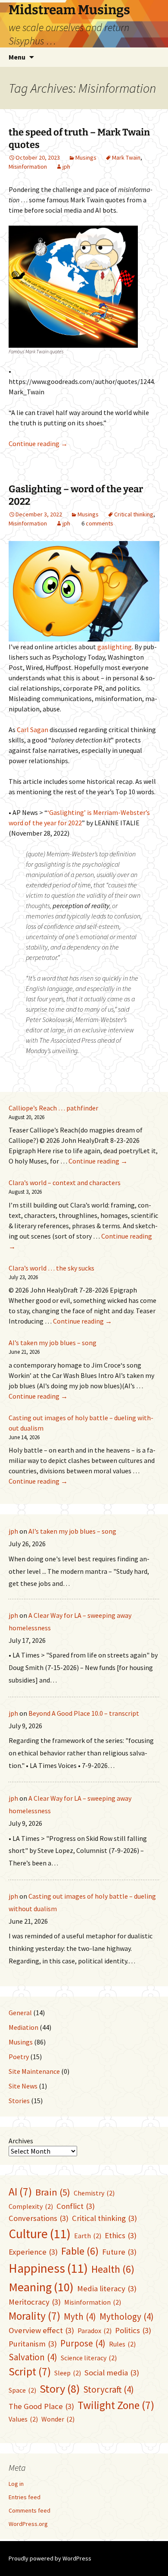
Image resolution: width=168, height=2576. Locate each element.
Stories (19, 2101)
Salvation (33, 2357)
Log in (16, 2484)
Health (113, 2269)
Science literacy (89, 2358)
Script (30, 2372)
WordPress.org (28, 2524)
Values (23, 2419)
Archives (21, 2141)
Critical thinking (134, 514)
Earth (88, 2236)
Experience (33, 2252)
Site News (23, 2086)
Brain (53, 2192)
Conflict (76, 2206)
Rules (122, 2344)
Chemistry (94, 2193)
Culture (40, 2234)
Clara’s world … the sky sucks (51, 1268)
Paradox (95, 2331)
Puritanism (33, 2344)
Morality (34, 2316)
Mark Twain (126, 157)
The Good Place (41, 2406)
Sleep (68, 2373)
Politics (133, 2330)
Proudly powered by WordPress (50, 2558)
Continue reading (38, 443)
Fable (80, 2251)
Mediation (23, 2027)
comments (100, 523)
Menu (17, 57)
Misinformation (28, 167)
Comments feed (30, 2510)
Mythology (127, 2317)
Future (119, 2252)
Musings (86, 157)
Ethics (121, 2235)
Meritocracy (35, 2302)
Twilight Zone (116, 2405)
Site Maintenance (34, 2071)
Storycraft (109, 2389)
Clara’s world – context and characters (65, 1183)
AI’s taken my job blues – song (53, 1343)
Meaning (41, 2287)
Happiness (48, 2268)
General (20, 2013)
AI (20, 2192)
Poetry (19, 2057)
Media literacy (107, 2288)
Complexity (31, 2206)
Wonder (58, 2419)
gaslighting (115, 647)
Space (22, 2390)
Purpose (83, 2343)
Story (60, 2389)
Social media (112, 2373)
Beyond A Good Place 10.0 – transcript (84, 1713)
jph (66, 167)
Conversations (39, 2218)
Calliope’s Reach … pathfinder (53, 1108)
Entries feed (25, 2497)
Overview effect (41, 2330)
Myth (80, 2317)
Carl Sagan (33, 730)
